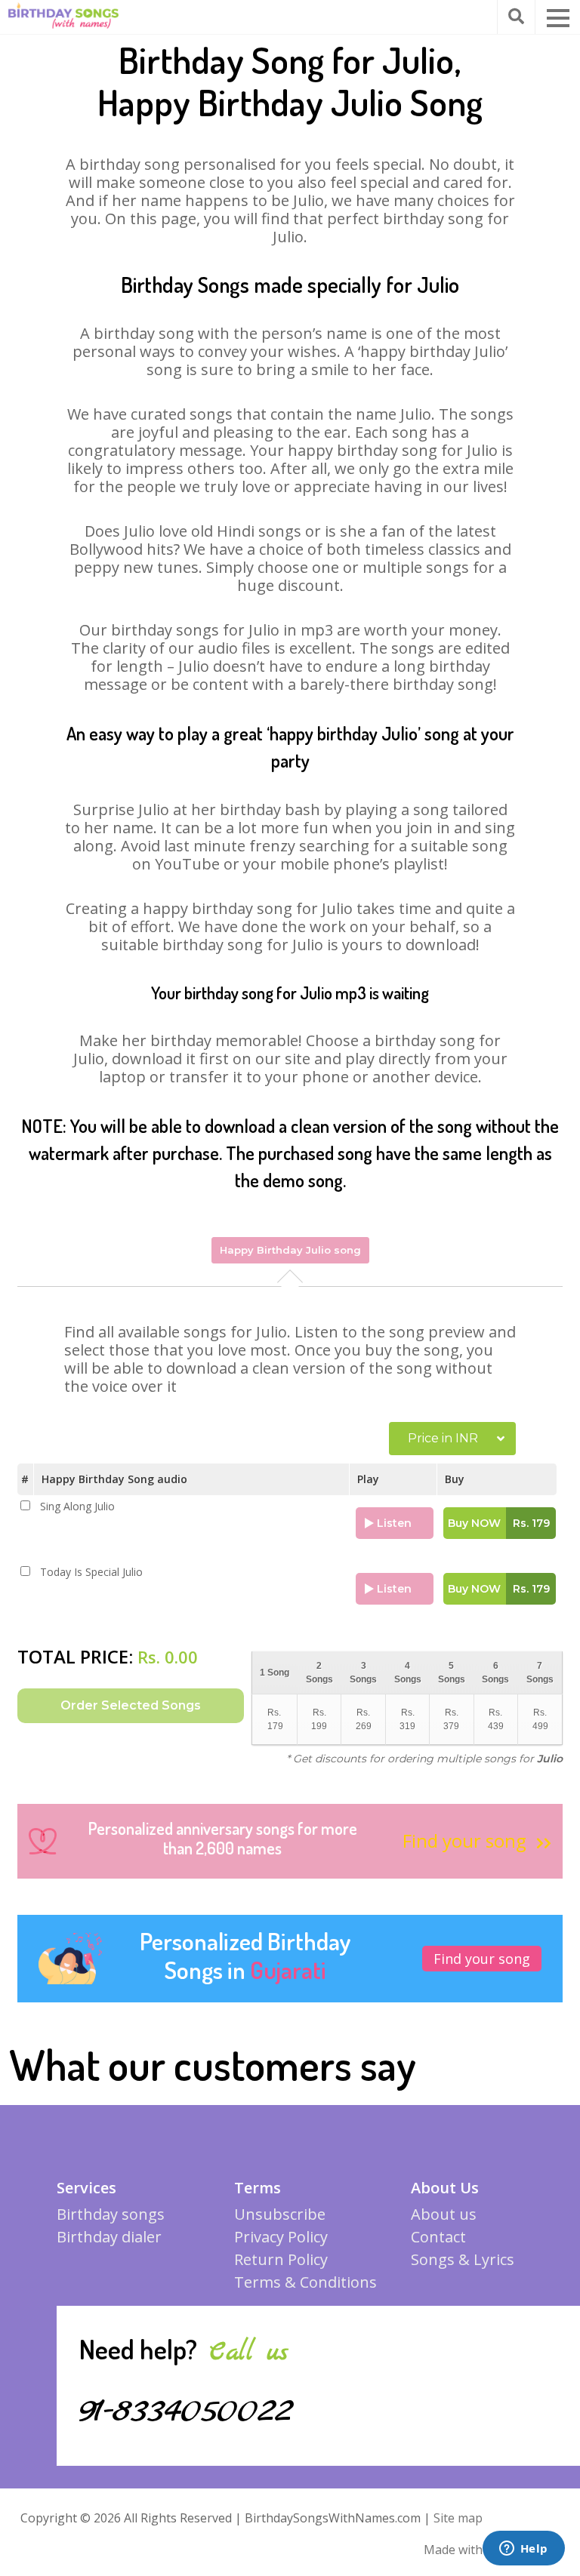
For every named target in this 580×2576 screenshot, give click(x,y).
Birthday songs (111, 2214)
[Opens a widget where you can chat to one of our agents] (523, 2550)
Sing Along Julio (77, 1507)
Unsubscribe (280, 2214)
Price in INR (443, 1438)
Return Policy (281, 2259)
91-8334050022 (186, 2411)
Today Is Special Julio (91, 1572)
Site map (458, 2518)
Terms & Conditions (305, 2282)
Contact (438, 2237)
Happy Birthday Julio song (290, 1250)
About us (444, 2214)
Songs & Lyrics (463, 2259)
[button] (558, 18)
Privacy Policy (281, 2237)
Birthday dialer (109, 2237)
